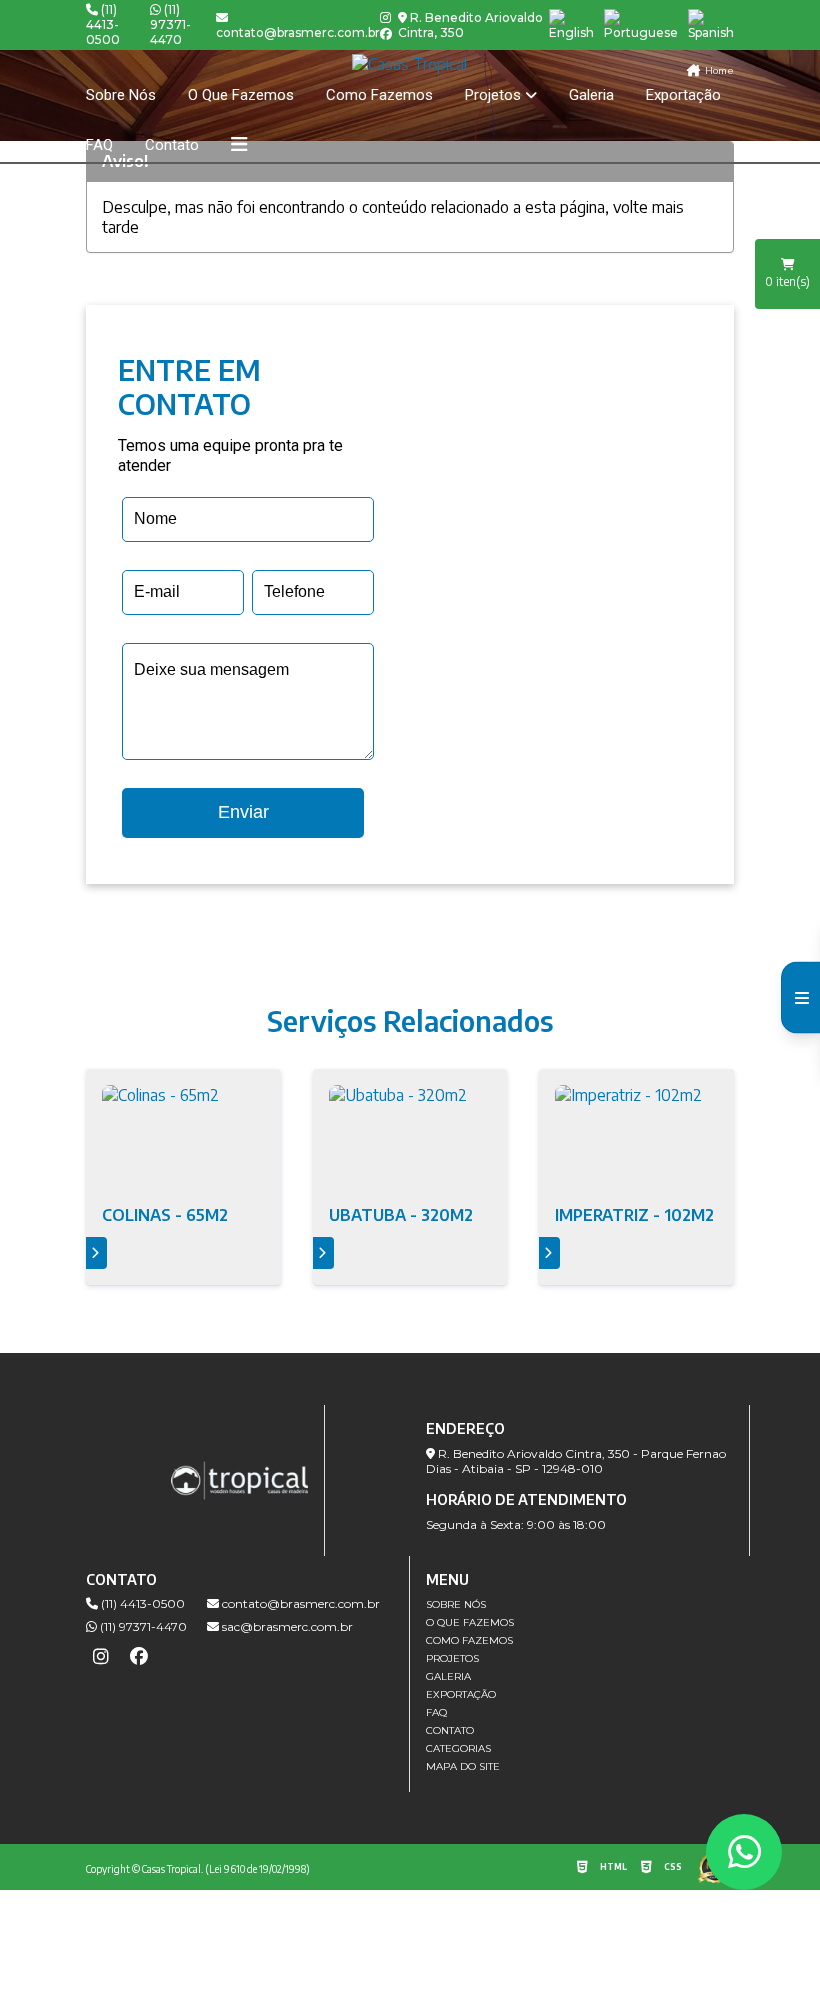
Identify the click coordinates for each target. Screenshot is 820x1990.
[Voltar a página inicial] (409, 64)
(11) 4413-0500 (103, 24)
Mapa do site (463, 1766)
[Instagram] (385, 18)
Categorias (458, 1748)
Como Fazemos (379, 95)
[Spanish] (711, 25)
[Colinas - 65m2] (183, 1139)
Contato (172, 145)
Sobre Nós (121, 95)
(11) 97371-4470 (170, 24)
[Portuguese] (641, 25)
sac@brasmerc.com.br (286, 1626)
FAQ (99, 145)
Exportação (683, 95)
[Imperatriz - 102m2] (636, 1139)
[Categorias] (239, 145)
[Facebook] (386, 34)
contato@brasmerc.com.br (299, 1603)
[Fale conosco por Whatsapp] (744, 1852)
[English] (571, 25)
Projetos (493, 95)
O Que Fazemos (241, 95)
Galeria (591, 95)
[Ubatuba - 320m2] (410, 1139)
